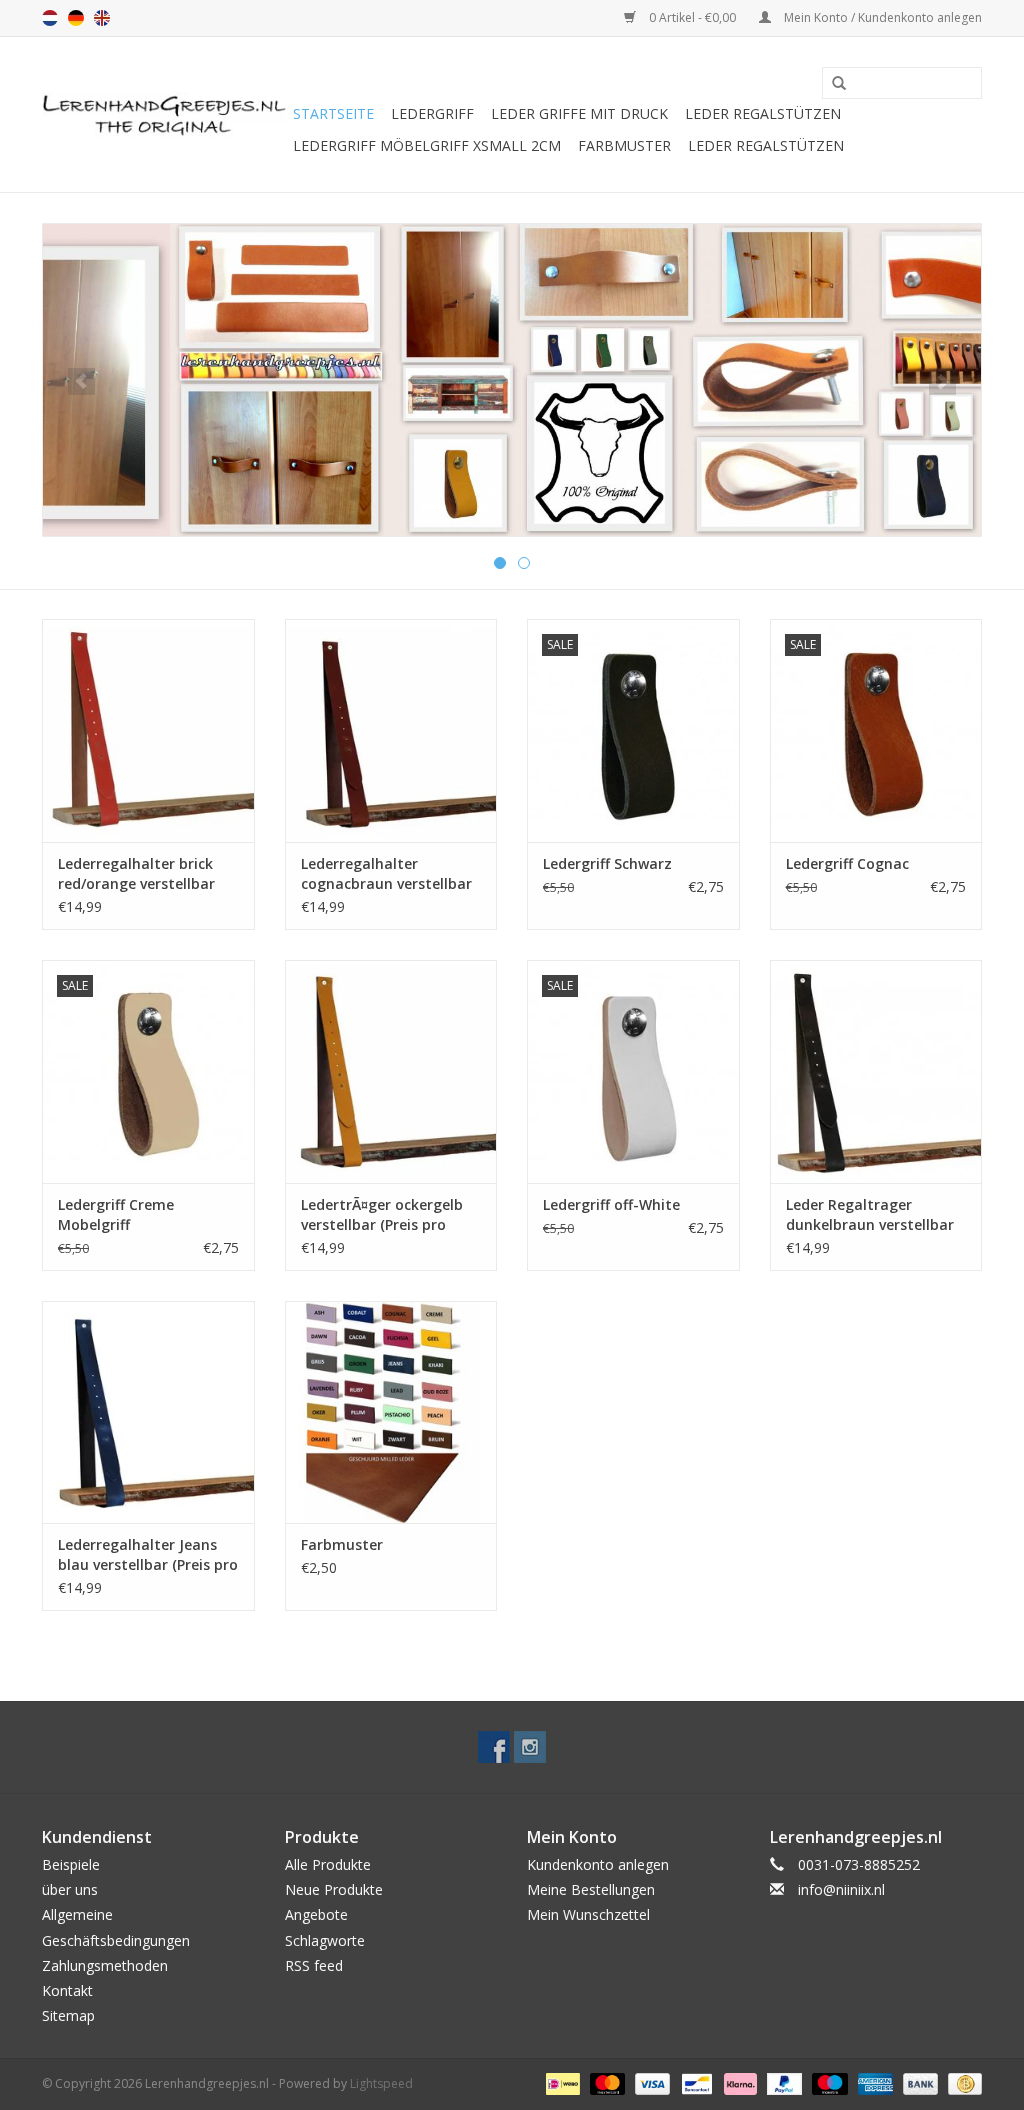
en (102, 18)
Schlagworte (325, 1940)
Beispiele (71, 1864)
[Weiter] (942, 381)
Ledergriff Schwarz (607, 863)
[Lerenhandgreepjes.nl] (164, 115)
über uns (70, 1889)
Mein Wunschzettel (588, 1914)
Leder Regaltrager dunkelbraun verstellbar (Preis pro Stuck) (870, 1215)
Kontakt (67, 1990)
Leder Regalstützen (763, 113)
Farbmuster (624, 145)
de (76, 18)
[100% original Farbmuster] (391, 1412)
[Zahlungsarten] (561, 2083)
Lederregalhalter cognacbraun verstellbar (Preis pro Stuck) (386, 874)
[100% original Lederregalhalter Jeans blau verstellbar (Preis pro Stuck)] (148, 1412)
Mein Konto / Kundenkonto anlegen (881, 17)
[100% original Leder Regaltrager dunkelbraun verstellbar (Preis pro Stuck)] (876, 1071)
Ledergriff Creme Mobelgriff (116, 1214)
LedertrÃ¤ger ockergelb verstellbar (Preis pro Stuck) (382, 1215)
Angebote (316, 1914)
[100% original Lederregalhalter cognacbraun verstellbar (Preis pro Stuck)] (391, 730)
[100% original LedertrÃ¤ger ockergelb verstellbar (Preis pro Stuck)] (391, 1071)
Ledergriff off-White (611, 1204)
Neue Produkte (334, 1889)
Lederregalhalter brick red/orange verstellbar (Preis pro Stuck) (136, 874)
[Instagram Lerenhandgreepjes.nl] (530, 1747)
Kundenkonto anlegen (598, 1864)
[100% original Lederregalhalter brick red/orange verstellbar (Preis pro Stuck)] (148, 730)
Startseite (333, 113)
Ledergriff (432, 113)
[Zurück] (81, 381)
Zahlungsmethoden (105, 1965)
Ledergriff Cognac (847, 863)
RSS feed (314, 1965)
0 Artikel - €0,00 (692, 17)
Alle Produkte (328, 1864)
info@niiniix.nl (841, 1889)
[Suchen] (832, 84)
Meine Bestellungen (591, 1889)
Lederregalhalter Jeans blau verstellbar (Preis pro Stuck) (148, 1555)
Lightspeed (381, 2083)
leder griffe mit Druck (579, 113)
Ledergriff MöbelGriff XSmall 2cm (427, 145)
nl (50, 18)
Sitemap (68, 2015)
